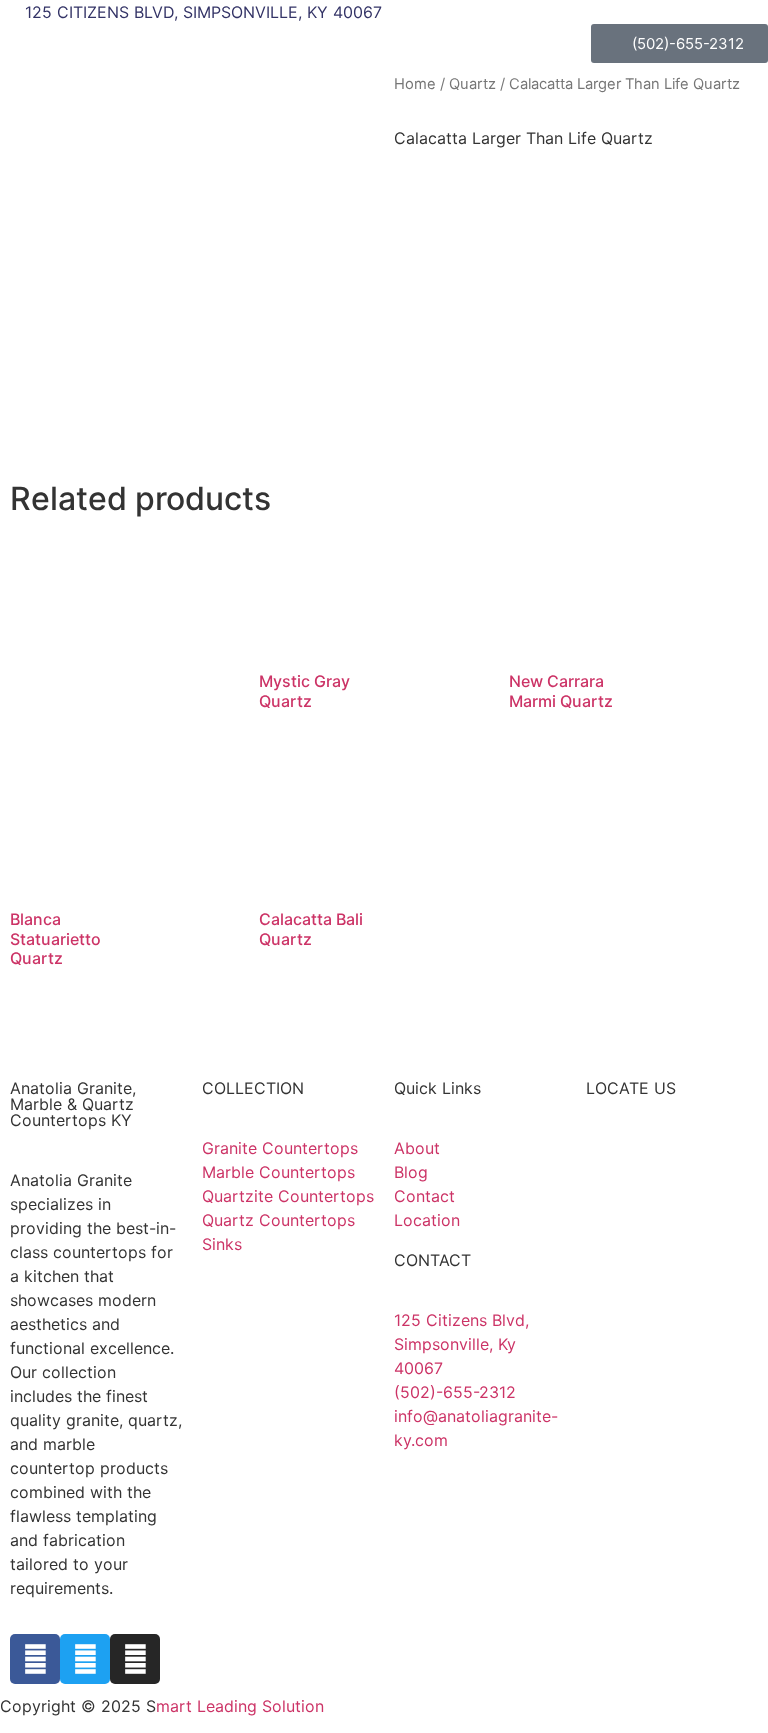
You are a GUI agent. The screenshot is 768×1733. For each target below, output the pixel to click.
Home (415, 84)
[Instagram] (135, 1659)
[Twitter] (85, 1659)
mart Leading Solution (240, 1706)
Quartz (472, 84)
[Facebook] (35, 1659)
